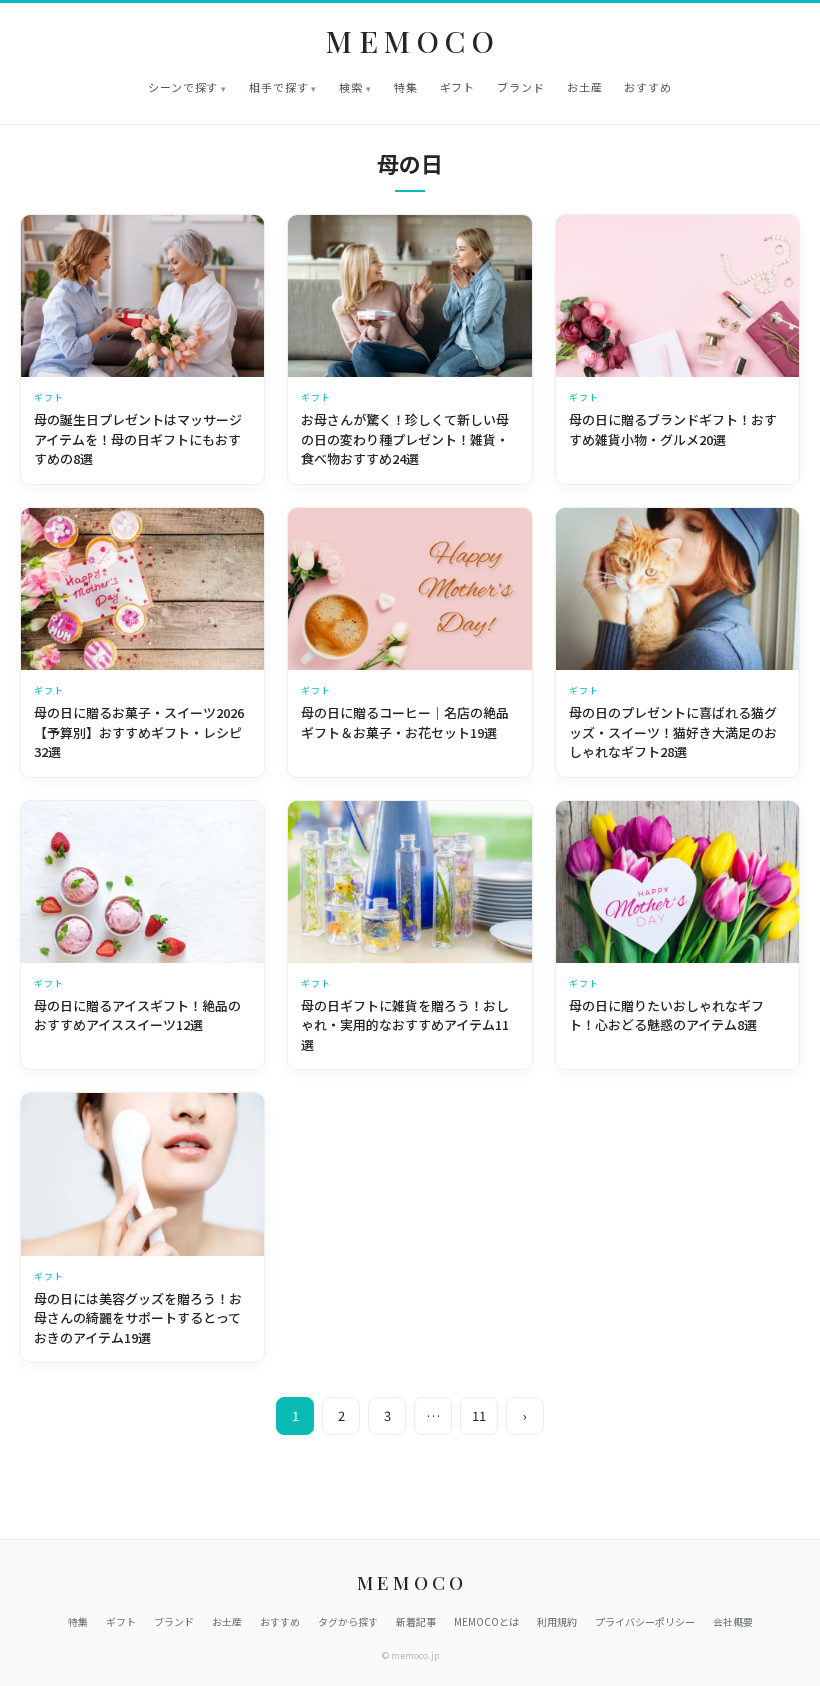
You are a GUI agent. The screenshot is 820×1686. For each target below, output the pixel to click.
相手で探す (278, 87)
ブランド (521, 87)
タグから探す (348, 1621)
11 (479, 1415)
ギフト (458, 87)
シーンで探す (183, 87)
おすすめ (648, 87)
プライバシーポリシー (645, 1621)
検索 (351, 87)
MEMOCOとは (486, 1621)
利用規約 (557, 1621)
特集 (406, 87)
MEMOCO (413, 41)
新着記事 (416, 1621)
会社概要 (733, 1621)
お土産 (585, 87)
